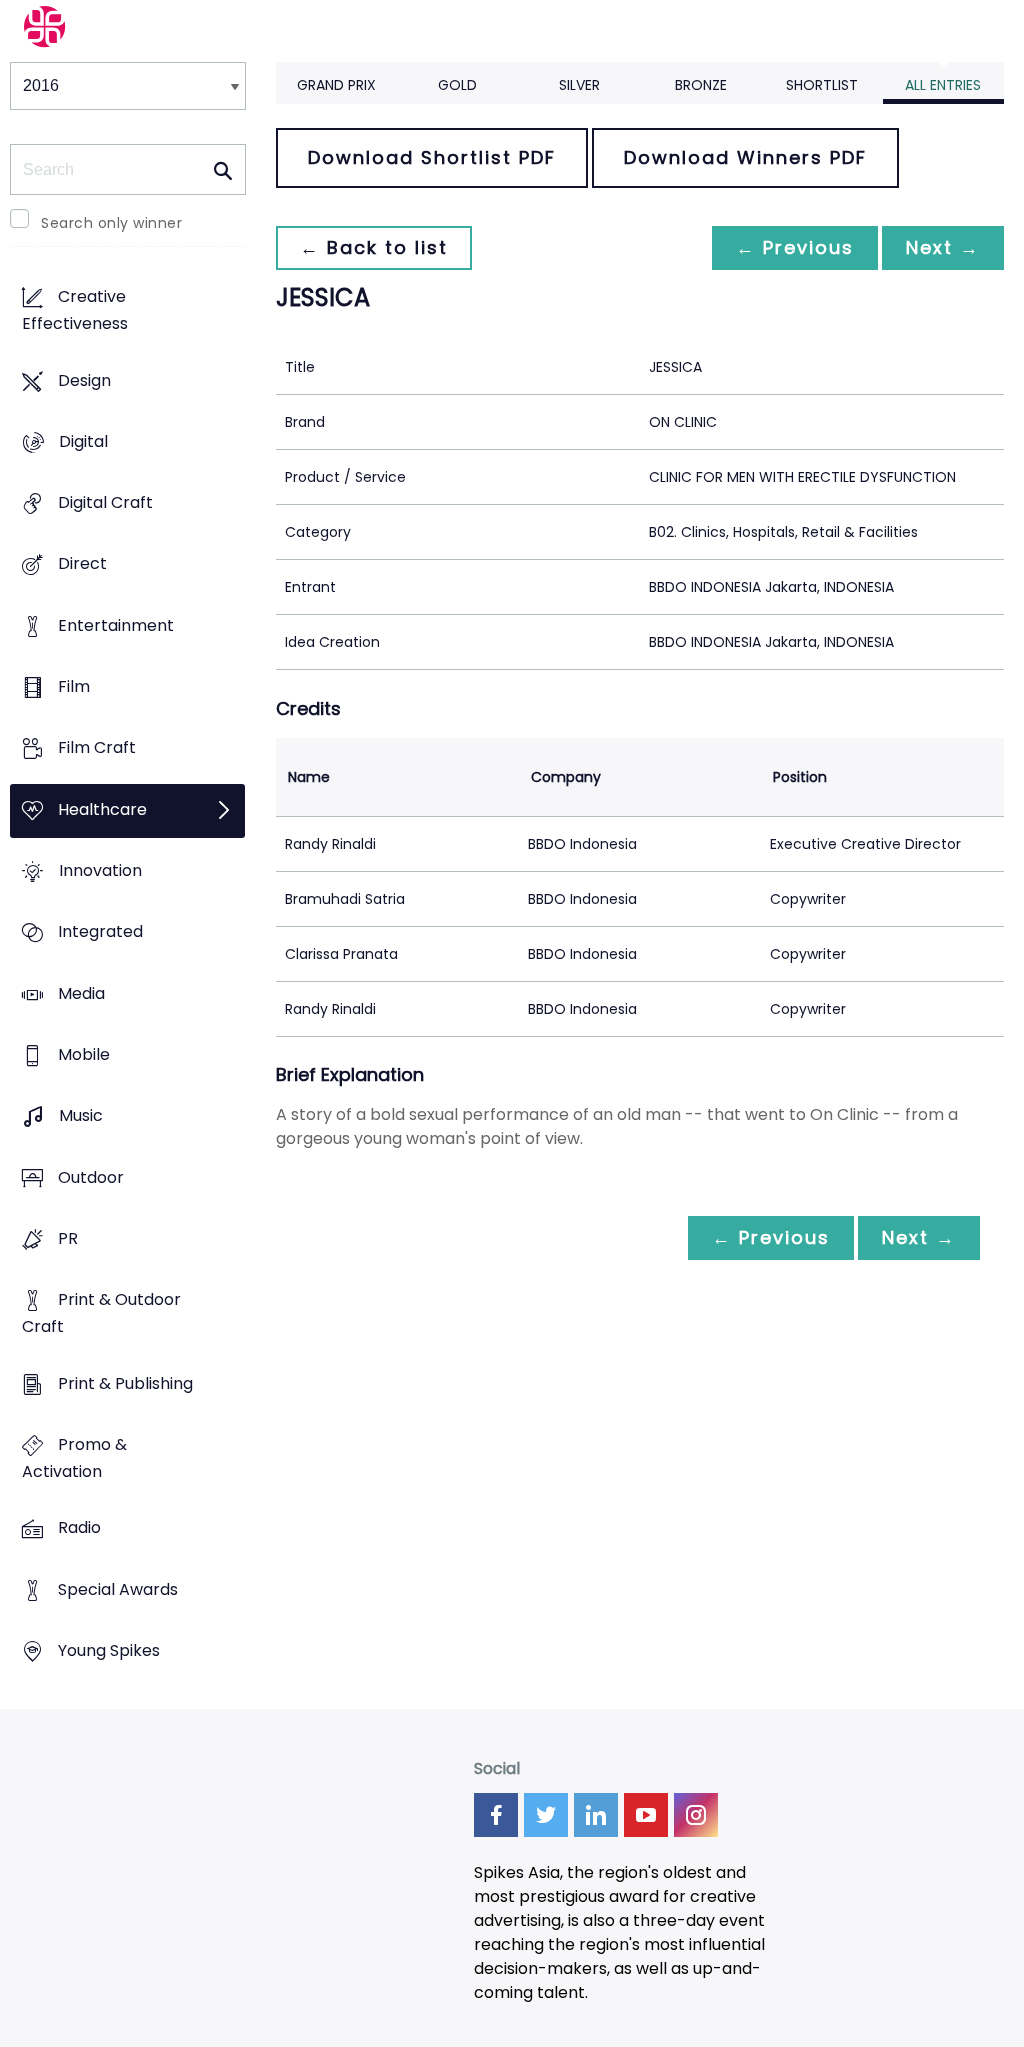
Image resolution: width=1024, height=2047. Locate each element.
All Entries (943, 85)
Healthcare (102, 809)
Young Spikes (109, 1650)
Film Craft (97, 748)
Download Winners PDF (745, 157)
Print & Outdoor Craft (101, 1314)
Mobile (84, 1055)
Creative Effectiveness (75, 311)
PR (68, 1238)
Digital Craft (105, 503)
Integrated (100, 932)
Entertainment (116, 625)
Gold (457, 85)
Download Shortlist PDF (432, 157)
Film (74, 687)
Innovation (100, 871)
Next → (943, 247)
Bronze (701, 85)
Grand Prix (336, 85)
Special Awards (118, 1589)
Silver (579, 85)
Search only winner (111, 223)
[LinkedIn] (596, 1815)
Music (81, 1116)
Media (81, 993)
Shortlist (822, 85)
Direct (82, 564)
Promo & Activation (74, 1458)
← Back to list (374, 247)
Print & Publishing (125, 1383)
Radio (79, 1528)
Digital (83, 441)
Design (84, 380)
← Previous (795, 247)
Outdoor (91, 1177)
